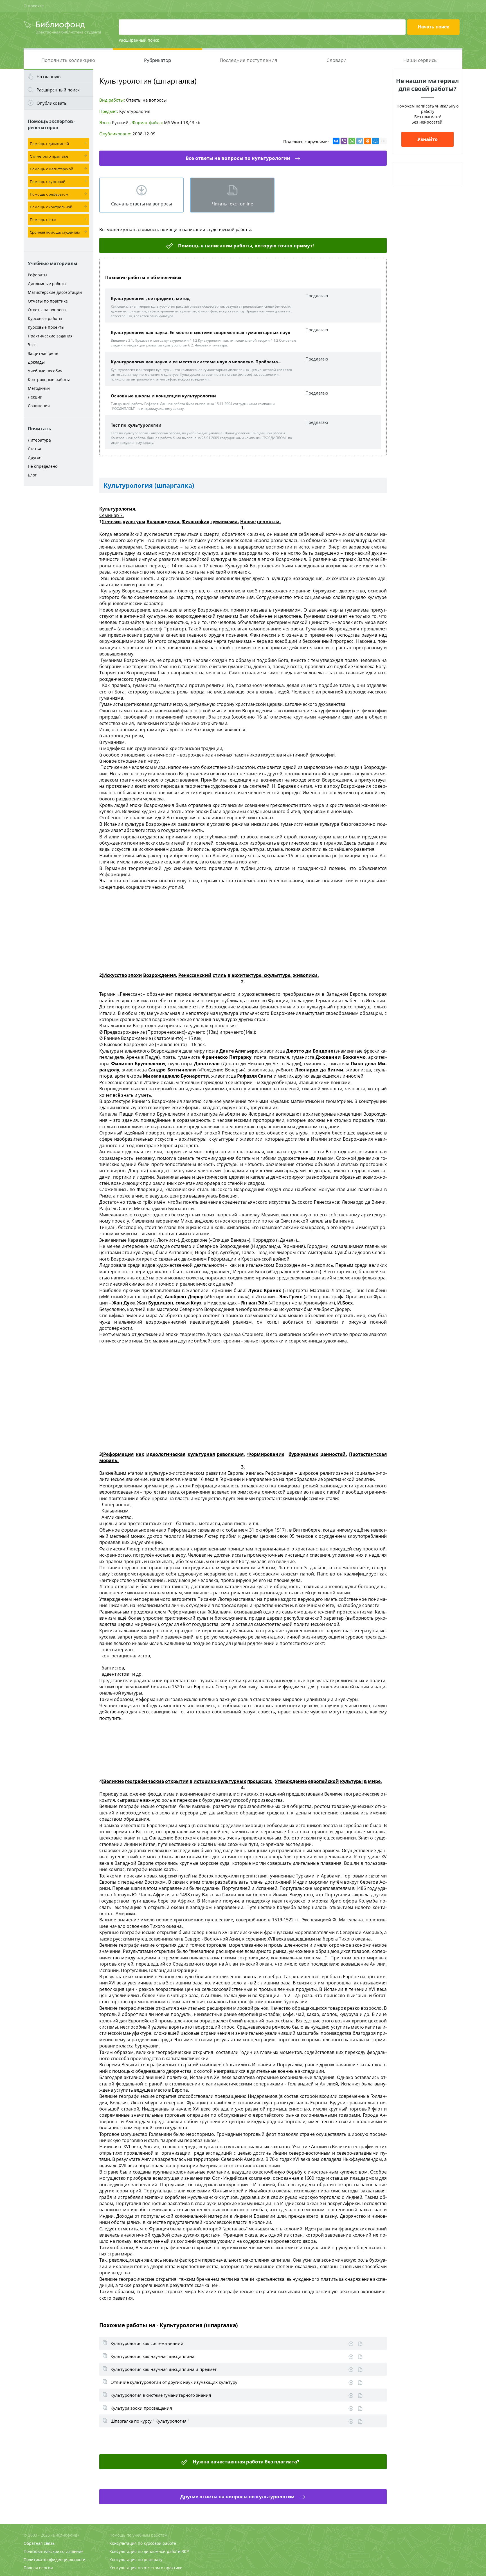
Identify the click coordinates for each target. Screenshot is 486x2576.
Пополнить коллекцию (68, 60)
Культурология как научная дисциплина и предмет (164, 2369)
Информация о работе (360, 2344)
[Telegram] (360, 141)
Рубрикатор (157, 60)
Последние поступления (248, 60)
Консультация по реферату (136, 2560)
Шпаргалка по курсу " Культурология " (150, 2421)
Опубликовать (52, 103)
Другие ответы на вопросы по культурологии (238, 2496)
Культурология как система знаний (147, 2343)
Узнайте (427, 139)
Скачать (351, 2344)
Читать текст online (232, 204)
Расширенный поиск (139, 40)
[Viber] (344, 141)
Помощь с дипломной (49, 144)
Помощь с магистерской (51, 169)
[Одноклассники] (368, 141)
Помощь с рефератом (49, 194)
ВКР (185, 2551)
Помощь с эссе (43, 220)
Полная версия (38, 2568)
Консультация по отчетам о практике (146, 2568)
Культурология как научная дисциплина (152, 2356)
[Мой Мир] (375, 141)
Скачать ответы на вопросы (141, 204)
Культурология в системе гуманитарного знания (161, 2395)
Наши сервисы (420, 60)
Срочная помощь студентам (55, 232)
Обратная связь (39, 2543)
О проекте (34, 6)
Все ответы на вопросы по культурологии (238, 158)
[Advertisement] (58, 578)
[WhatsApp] (352, 141)
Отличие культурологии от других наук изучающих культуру (174, 2382)
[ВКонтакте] (336, 141)
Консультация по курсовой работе (143, 2543)
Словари (337, 60)
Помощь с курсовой (48, 182)
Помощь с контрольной (51, 207)
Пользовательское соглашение (54, 2551)
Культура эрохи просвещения (141, 2408)
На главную (49, 77)
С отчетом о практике (49, 156)
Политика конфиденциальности (55, 2560)
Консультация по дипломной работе (145, 2551)
